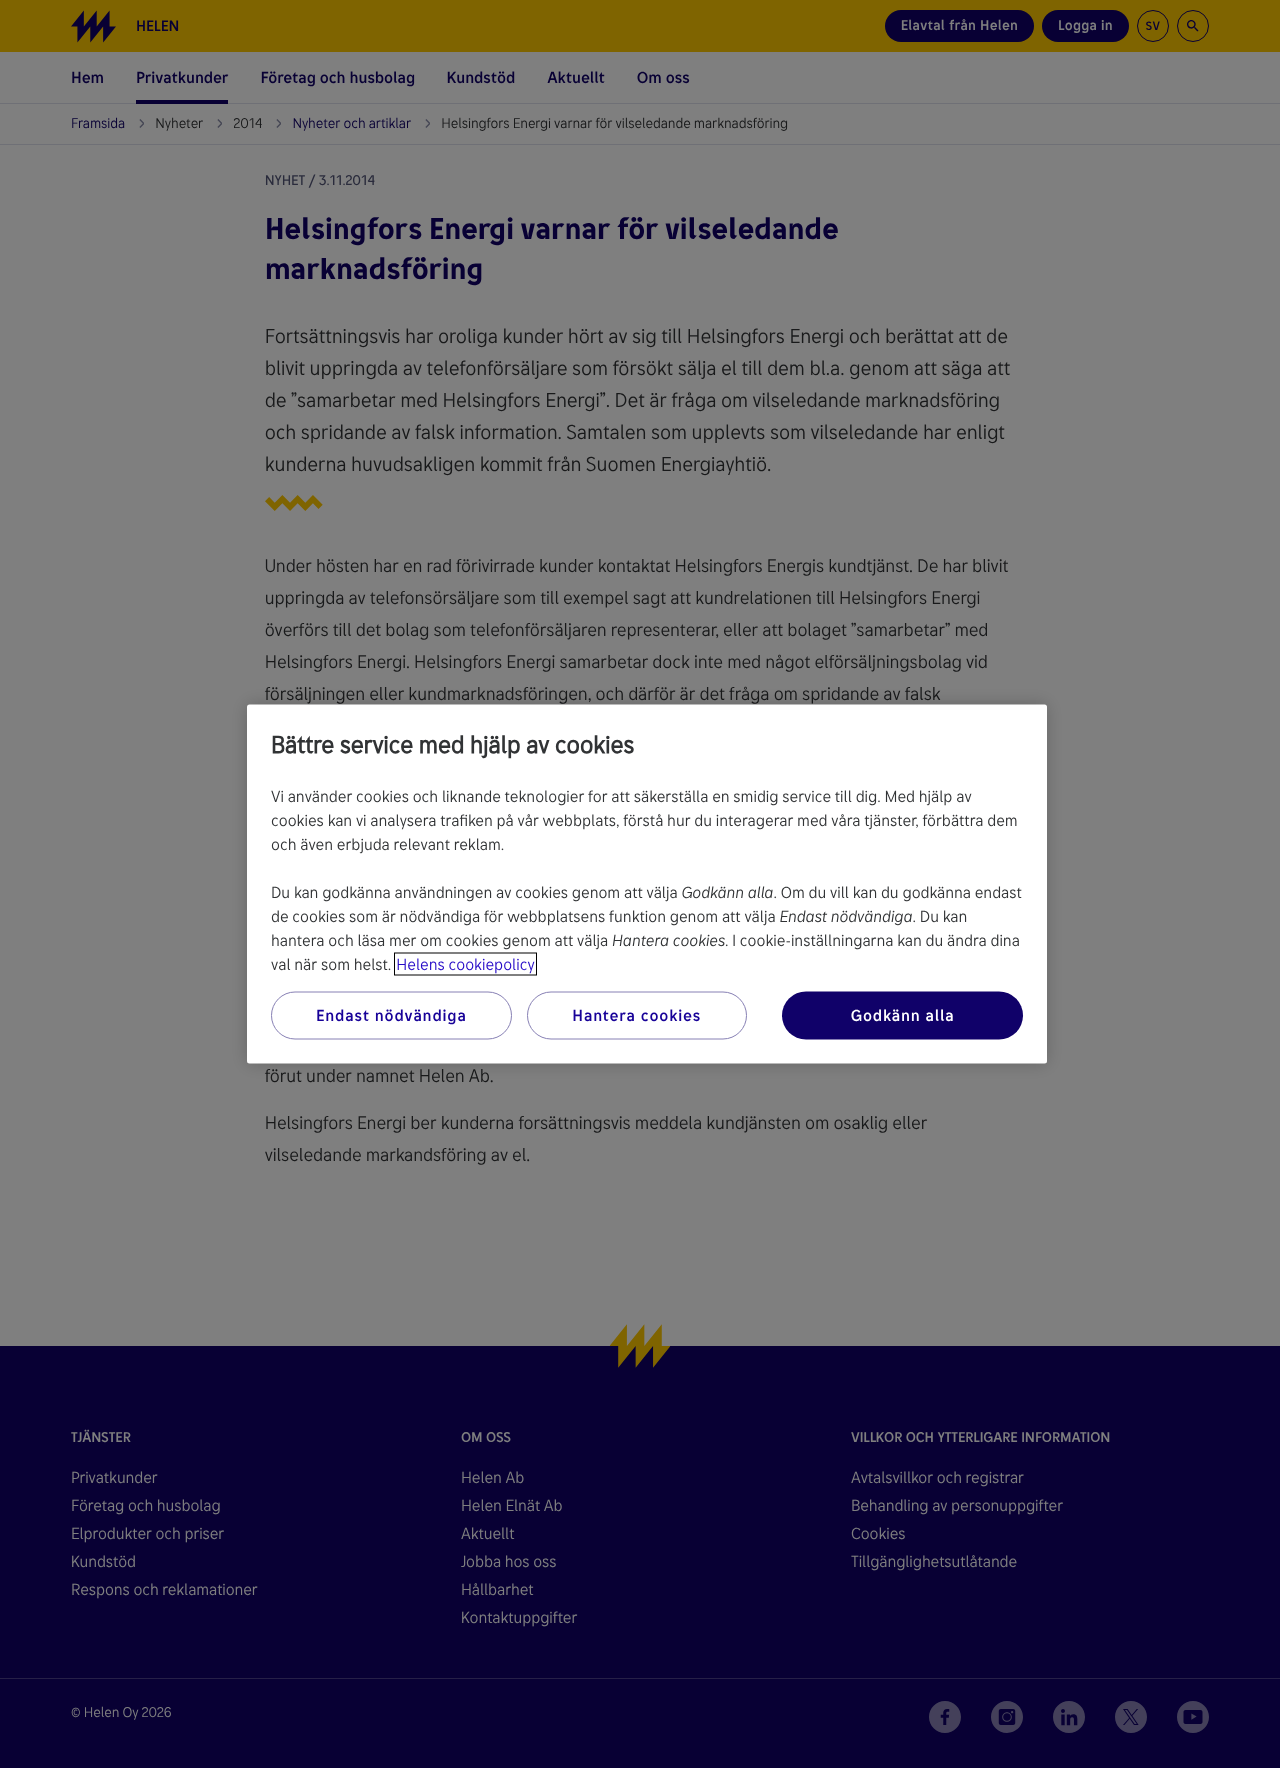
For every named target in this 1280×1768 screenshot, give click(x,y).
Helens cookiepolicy (465, 964)
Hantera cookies (636, 1015)
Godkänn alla (903, 1015)
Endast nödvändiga (391, 1015)
